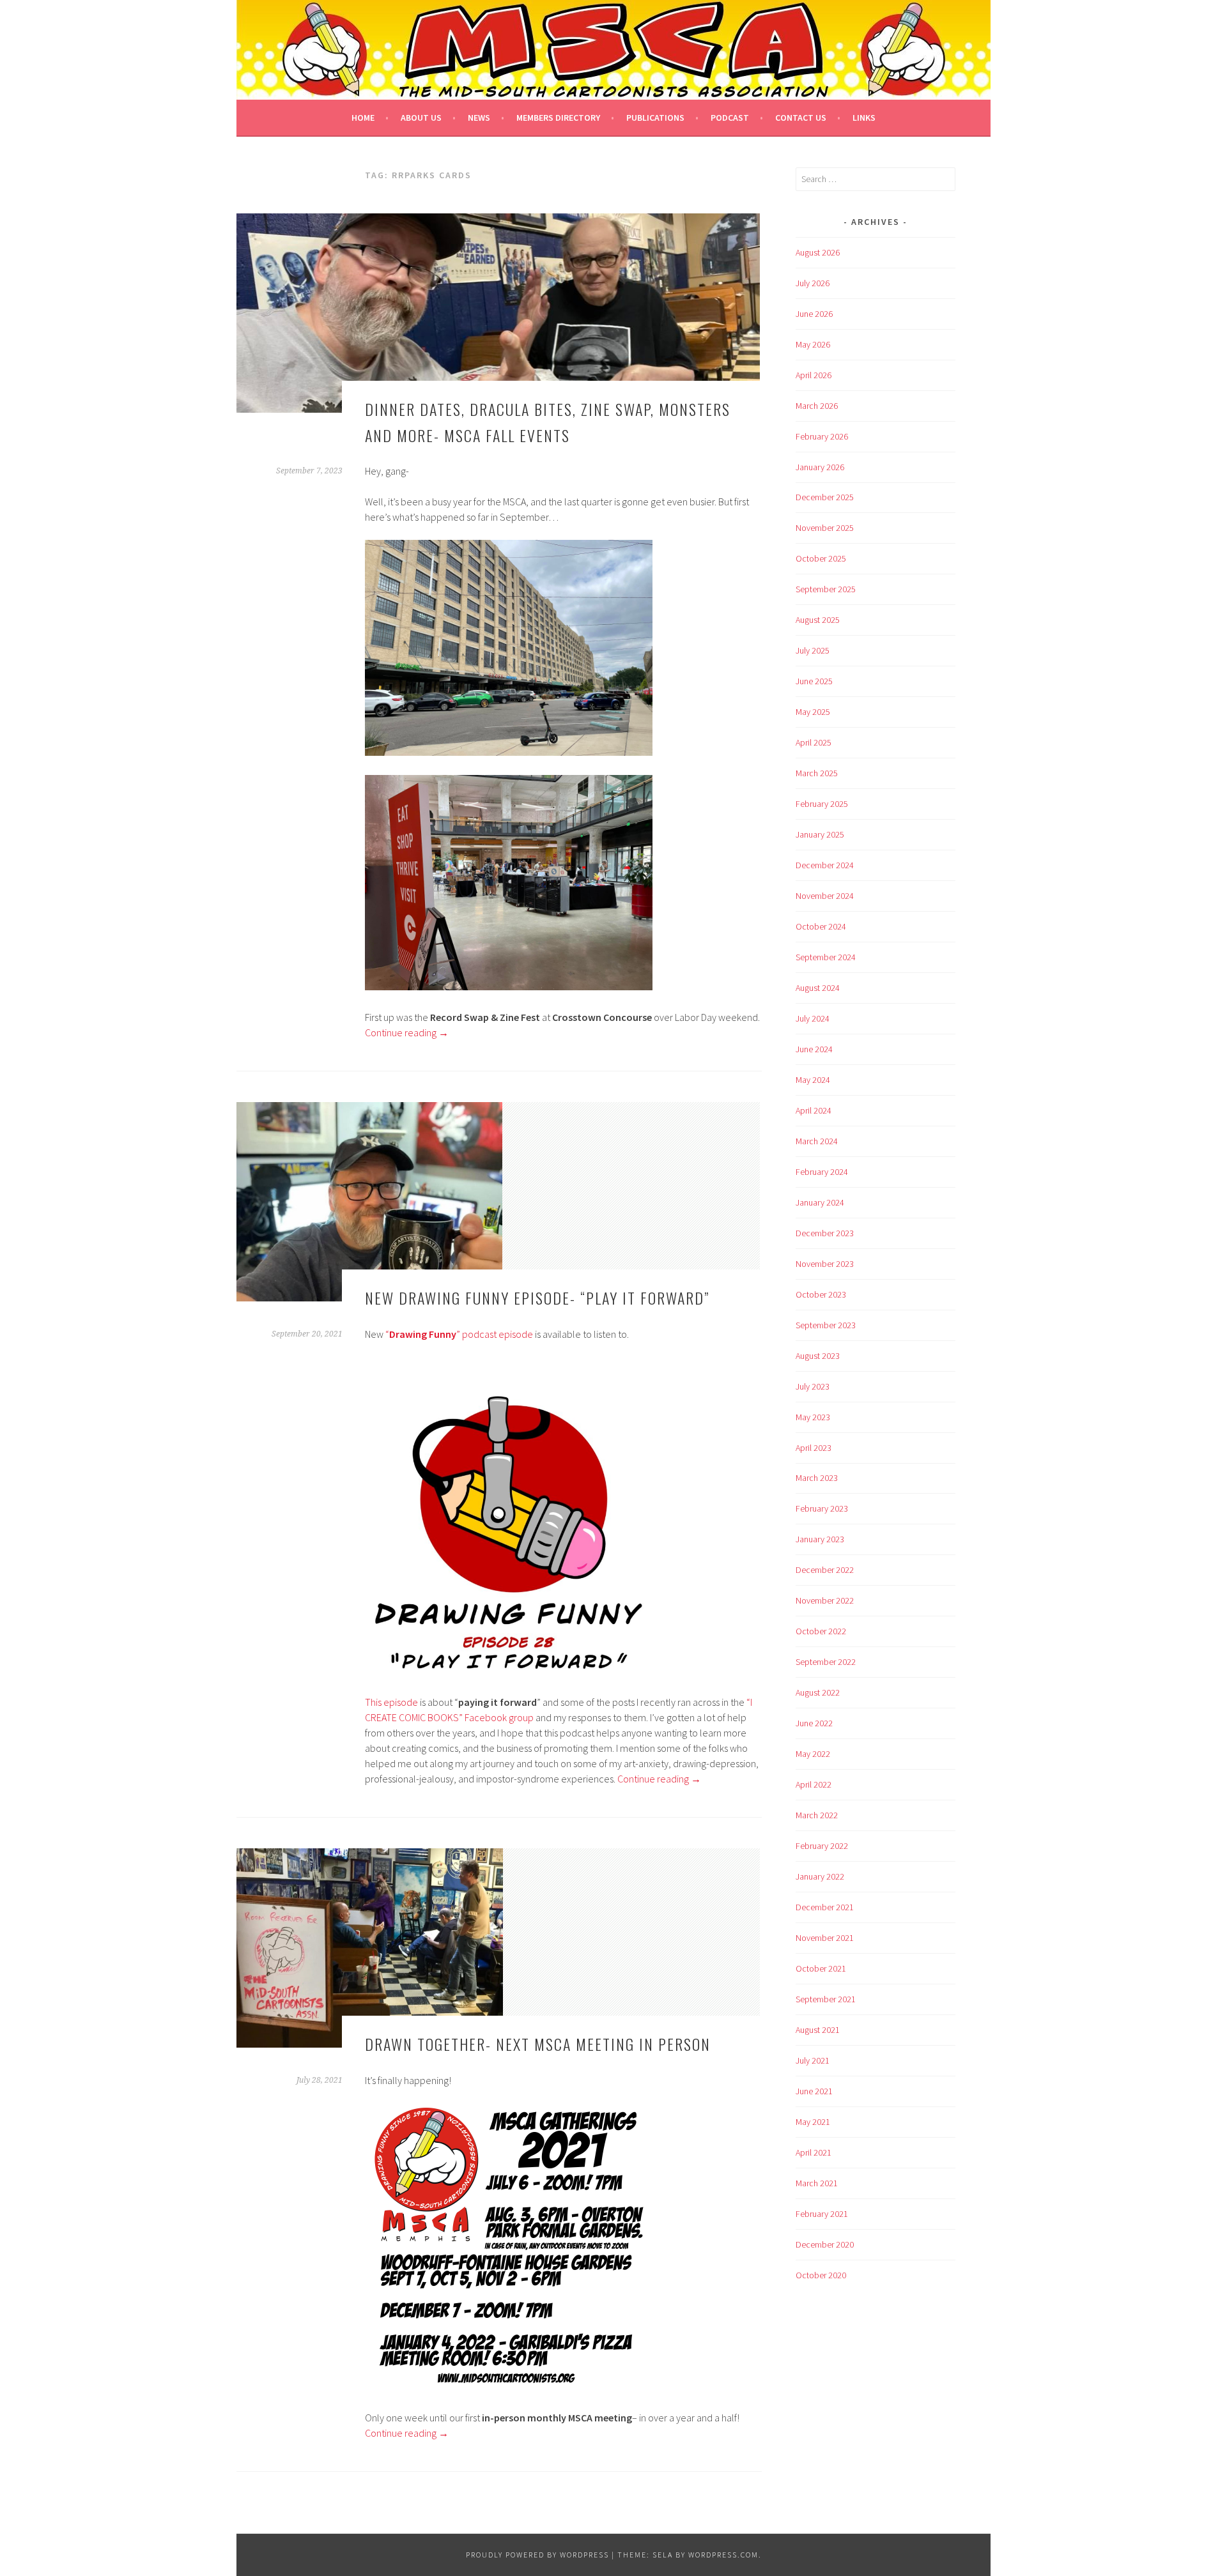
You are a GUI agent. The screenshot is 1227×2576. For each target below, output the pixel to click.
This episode (391, 1702)
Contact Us (801, 118)
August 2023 (818, 1356)
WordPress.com (723, 2555)
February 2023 (822, 1508)
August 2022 (818, 1692)
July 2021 (813, 2060)
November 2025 (825, 528)
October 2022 (821, 1631)
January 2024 (820, 1202)
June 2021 (814, 2091)
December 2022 (825, 1570)
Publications (655, 118)
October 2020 (821, 2275)
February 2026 (822, 436)
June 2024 (814, 1049)
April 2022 (814, 1784)
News (479, 118)
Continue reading (407, 1032)
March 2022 (817, 1815)
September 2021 (826, 1999)
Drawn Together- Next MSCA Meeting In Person (538, 2044)
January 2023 (820, 1539)
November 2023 (825, 1264)
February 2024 (822, 1172)
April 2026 (814, 375)
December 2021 (825, 1907)
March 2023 (817, 1478)
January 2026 (820, 467)
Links (864, 118)
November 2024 (825, 896)
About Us (421, 118)
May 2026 (813, 344)
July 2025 (813, 650)
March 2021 (817, 2183)
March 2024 (817, 1141)
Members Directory (558, 118)
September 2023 (826, 1325)
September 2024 (826, 957)
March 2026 (817, 406)
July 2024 (813, 1018)
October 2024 (821, 926)
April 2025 (814, 742)
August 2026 (818, 252)
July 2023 (813, 1386)
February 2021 (822, 2214)
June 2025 (814, 681)
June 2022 (814, 1723)
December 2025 (825, 497)
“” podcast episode (459, 1334)
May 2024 (813, 1080)
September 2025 (826, 589)
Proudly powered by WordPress (537, 2555)
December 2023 (825, 1233)
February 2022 (822, 1846)
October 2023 (821, 1294)
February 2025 (822, 804)
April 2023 (814, 1448)
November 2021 (825, 1938)
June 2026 (814, 314)
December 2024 (825, 865)
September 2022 (826, 1662)
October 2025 (821, 558)
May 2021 (813, 2122)
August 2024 (818, 988)
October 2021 (821, 1968)
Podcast (730, 118)
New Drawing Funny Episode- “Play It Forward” (537, 1298)
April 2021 (814, 2152)
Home (363, 118)
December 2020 (825, 2244)
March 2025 (817, 773)
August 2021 (818, 2030)
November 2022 (825, 1600)
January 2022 (820, 1876)
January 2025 (820, 834)
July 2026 (813, 283)
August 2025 (818, 620)
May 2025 (813, 712)
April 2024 (814, 1110)
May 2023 (813, 1417)
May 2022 (813, 1754)
